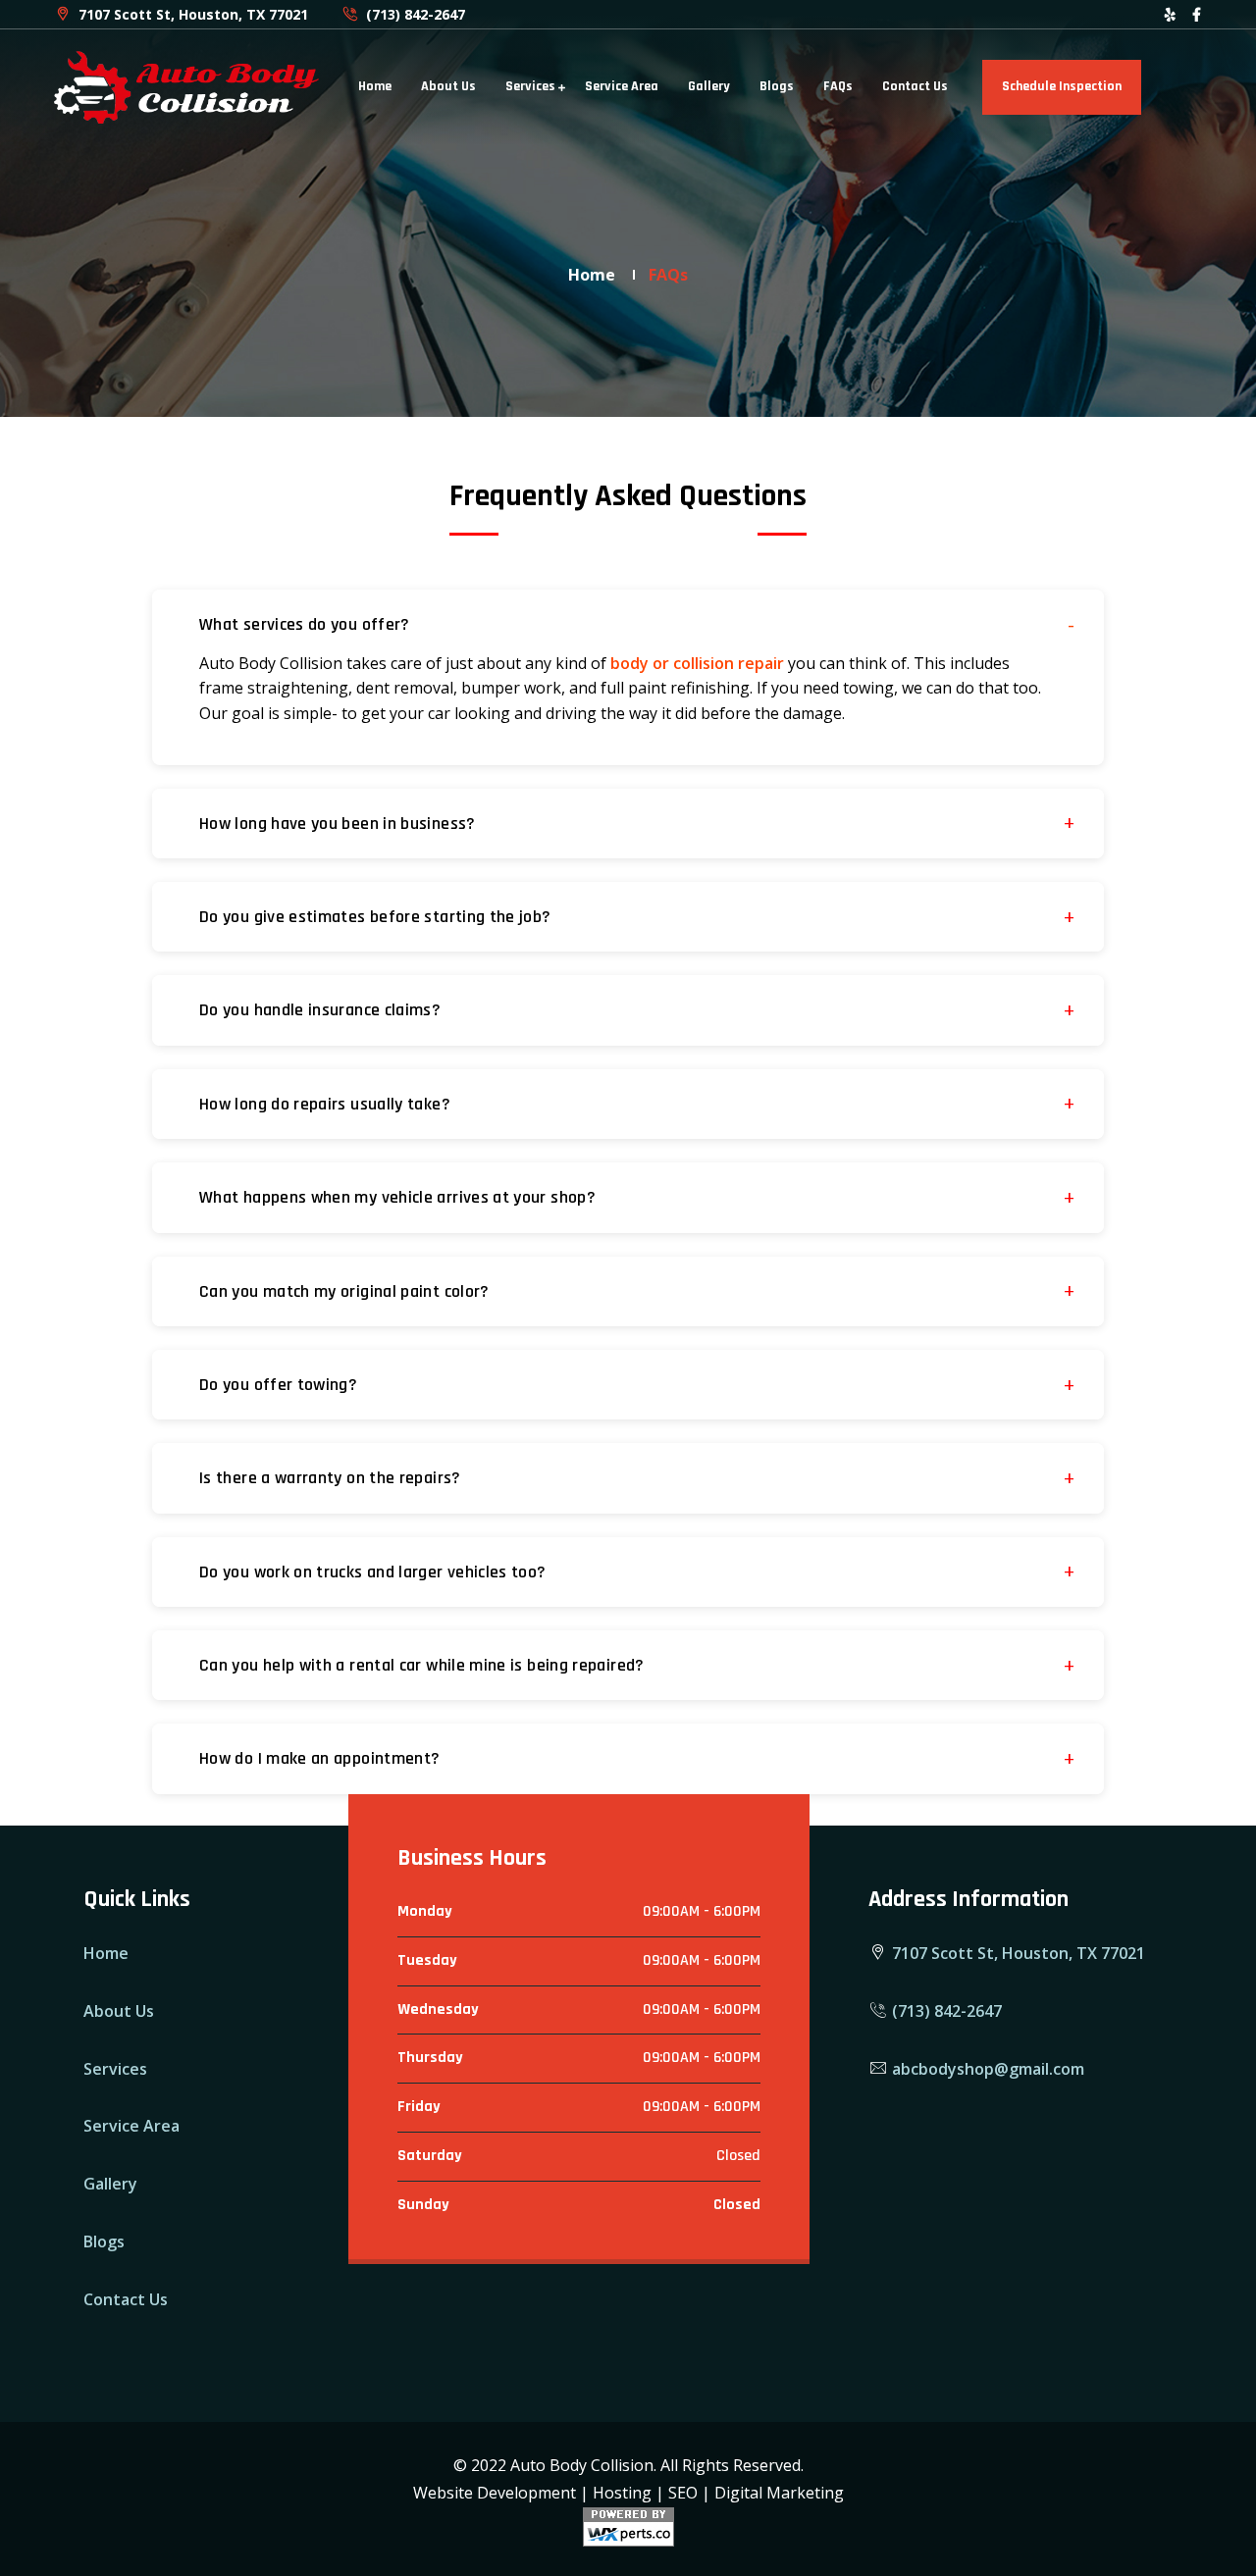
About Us (448, 86)
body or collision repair (697, 663)
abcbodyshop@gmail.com (986, 2069)
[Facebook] (1197, 14)
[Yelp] (1170, 14)
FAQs (838, 86)
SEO (683, 2493)
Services (530, 86)
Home (375, 86)
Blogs (777, 86)
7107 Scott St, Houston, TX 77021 (191, 14)
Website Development (495, 2493)
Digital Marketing (779, 2493)
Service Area (622, 86)
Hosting (622, 2493)
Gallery (709, 86)
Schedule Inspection (1062, 86)
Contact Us (915, 86)
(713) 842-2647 (414, 14)
